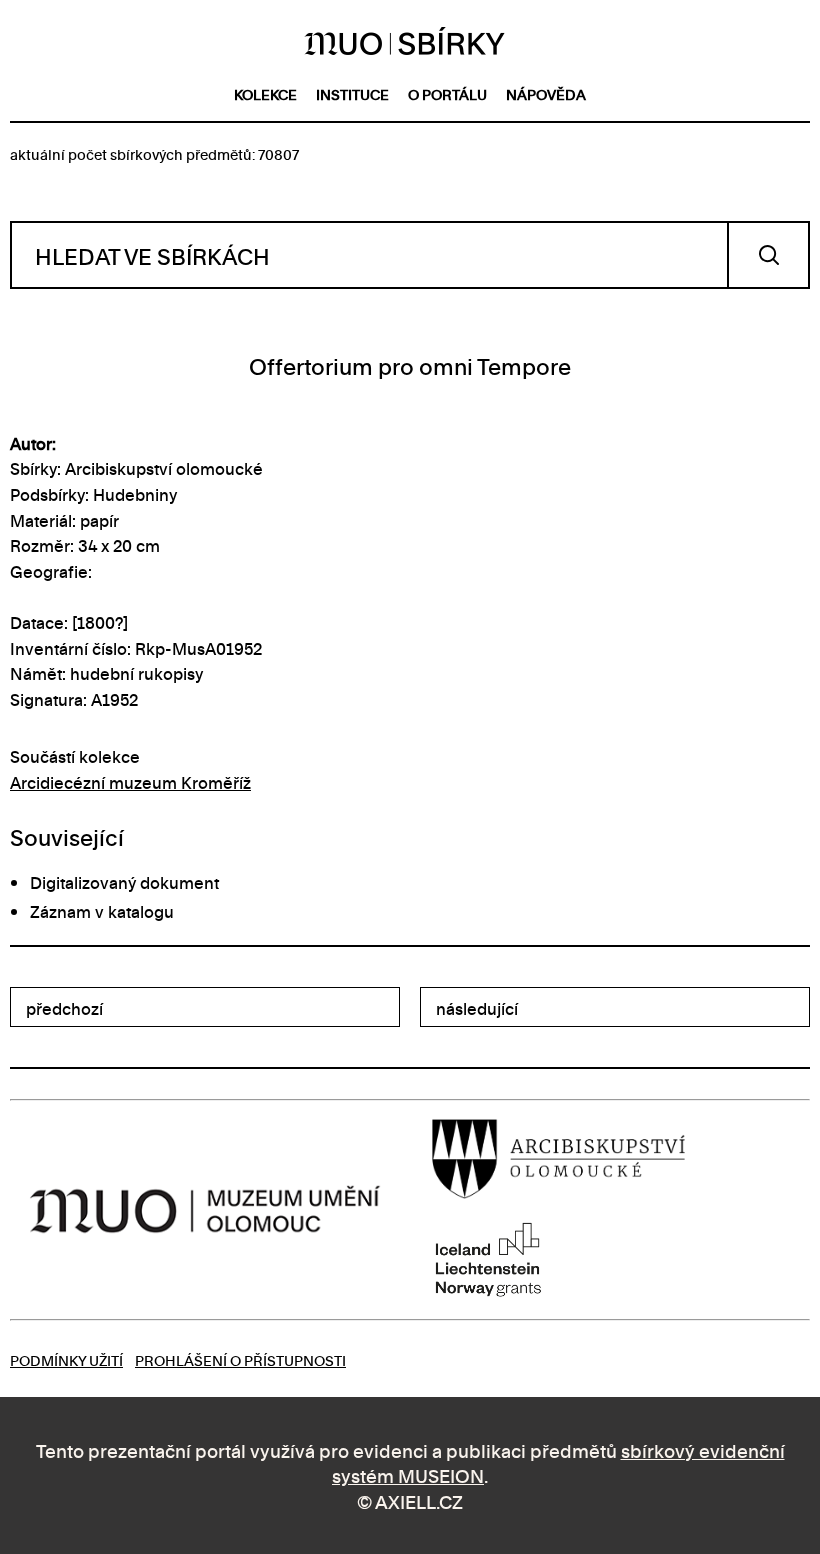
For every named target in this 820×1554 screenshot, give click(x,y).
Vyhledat (768, 255)
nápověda (546, 93)
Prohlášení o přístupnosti (240, 1359)
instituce (352, 93)
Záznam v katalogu (102, 911)
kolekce (265, 93)
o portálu (447, 93)
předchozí (64, 1008)
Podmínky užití (66, 1359)
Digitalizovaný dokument (124, 882)
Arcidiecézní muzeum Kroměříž (130, 782)
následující (477, 1008)
